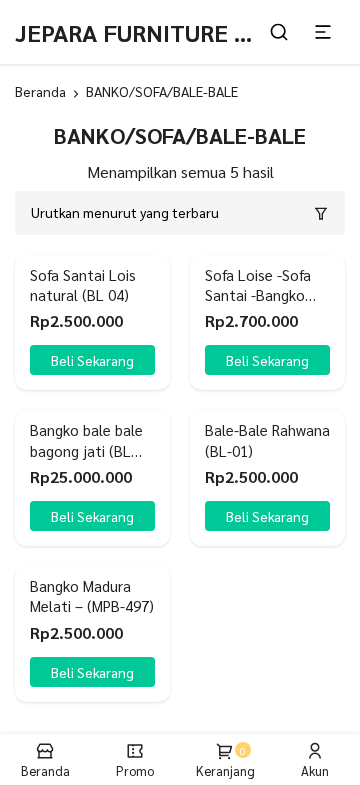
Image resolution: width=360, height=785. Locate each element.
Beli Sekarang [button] (92, 360)
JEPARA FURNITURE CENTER (169, 32)
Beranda (40, 91)
